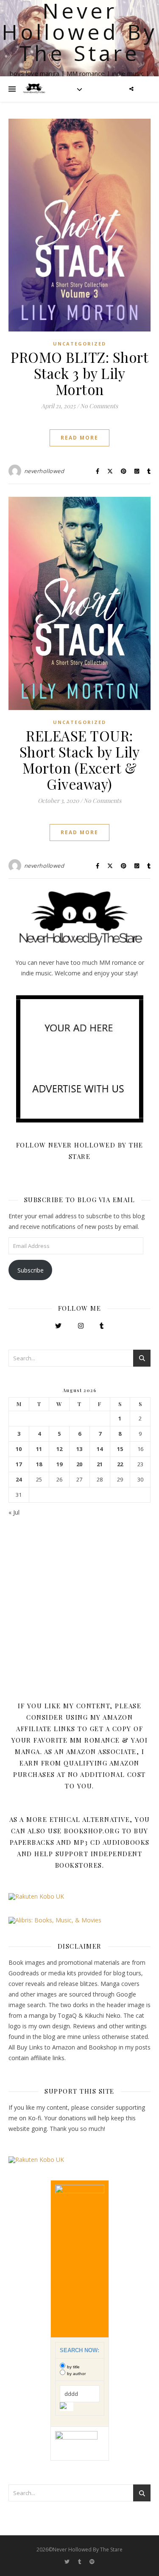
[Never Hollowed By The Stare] (34, 89)
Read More (79, 438)
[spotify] (92, 2561)
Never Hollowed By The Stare (79, 32)
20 (79, 1464)
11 (39, 1449)
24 (19, 1480)
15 (120, 1449)
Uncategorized (79, 344)
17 (19, 1464)
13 (79, 1449)
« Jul (14, 1512)
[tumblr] (80, 2561)
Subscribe (31, 1270)
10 (19, 1449)
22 (120, 1464)
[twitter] (68, 2561)
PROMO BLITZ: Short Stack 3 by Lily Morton (79, 373)
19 (59, 1464)
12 (59, 1449)
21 (100, 1464)
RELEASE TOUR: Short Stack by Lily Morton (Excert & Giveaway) (80, 760)
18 (39, 1464)
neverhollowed (44, 471)
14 (100, 1449)
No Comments (99, 406)
